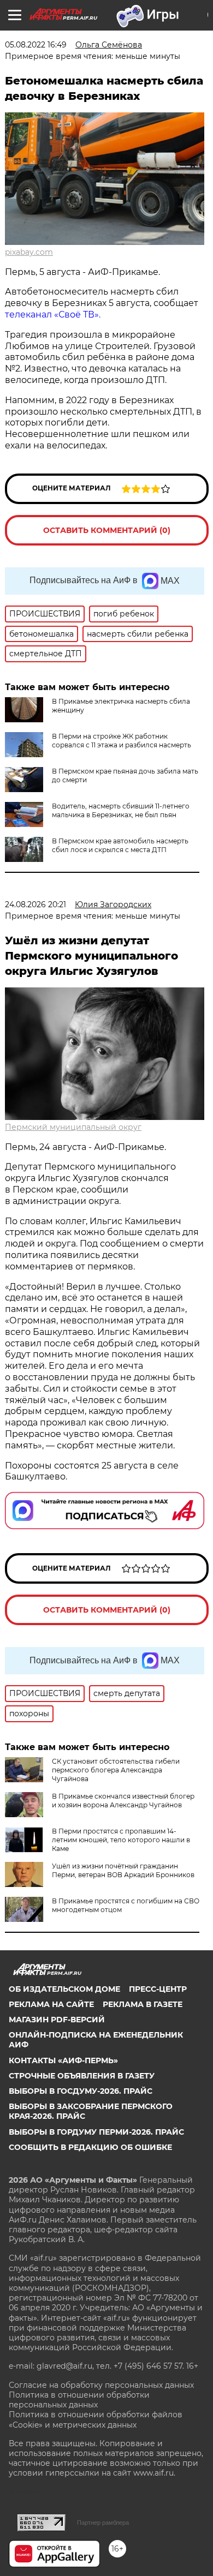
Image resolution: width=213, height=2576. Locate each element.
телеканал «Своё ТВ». (53, 314)
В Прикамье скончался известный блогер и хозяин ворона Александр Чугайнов (123, 1801)
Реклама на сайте (51, 2004)
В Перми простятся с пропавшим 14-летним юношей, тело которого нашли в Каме (121, 1840)
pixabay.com (29, 252)
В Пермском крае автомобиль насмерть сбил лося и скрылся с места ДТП (120, 845)
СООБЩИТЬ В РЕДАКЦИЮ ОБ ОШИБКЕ (90, 2147)
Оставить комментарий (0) (107, 530)
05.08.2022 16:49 (36, 45)
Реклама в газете (143, 2004)
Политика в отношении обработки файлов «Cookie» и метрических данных (96, 2419)
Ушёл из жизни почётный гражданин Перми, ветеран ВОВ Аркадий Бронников (123, 1870)
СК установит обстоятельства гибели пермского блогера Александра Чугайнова (116, 1770)
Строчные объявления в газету (82, 2076)
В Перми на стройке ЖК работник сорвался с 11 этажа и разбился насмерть (122, 741)
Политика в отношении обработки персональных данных (79, 2400)
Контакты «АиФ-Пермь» (63, 2060)
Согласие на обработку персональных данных (101, 2385)
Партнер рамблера (103, 2523)
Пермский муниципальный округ (73, 1127)
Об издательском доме (64, 1989)
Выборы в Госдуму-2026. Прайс (81, 2091)
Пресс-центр (158, 1989)
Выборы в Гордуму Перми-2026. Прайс (96, 2132)
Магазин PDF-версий (57, 2020)
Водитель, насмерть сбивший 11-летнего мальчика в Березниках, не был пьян (121, 810)
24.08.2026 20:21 (35, 904)
